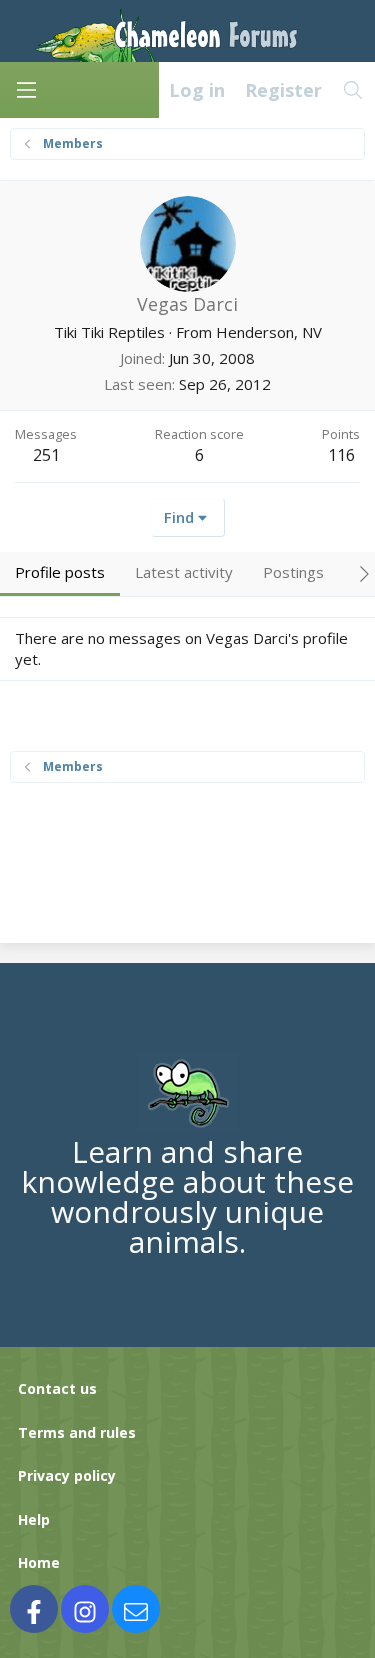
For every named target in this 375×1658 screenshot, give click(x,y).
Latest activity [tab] (184, 572)
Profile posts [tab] (60, 572)
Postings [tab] (293, 572)
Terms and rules (77, 1432)
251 (46, 455)
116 (341, 455)
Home (39, 1562)
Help (34, 1519)
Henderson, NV (269, 332)
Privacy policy (67, 1475)
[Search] (353, 90)
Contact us (57, 1388)
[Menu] (26, 90)
